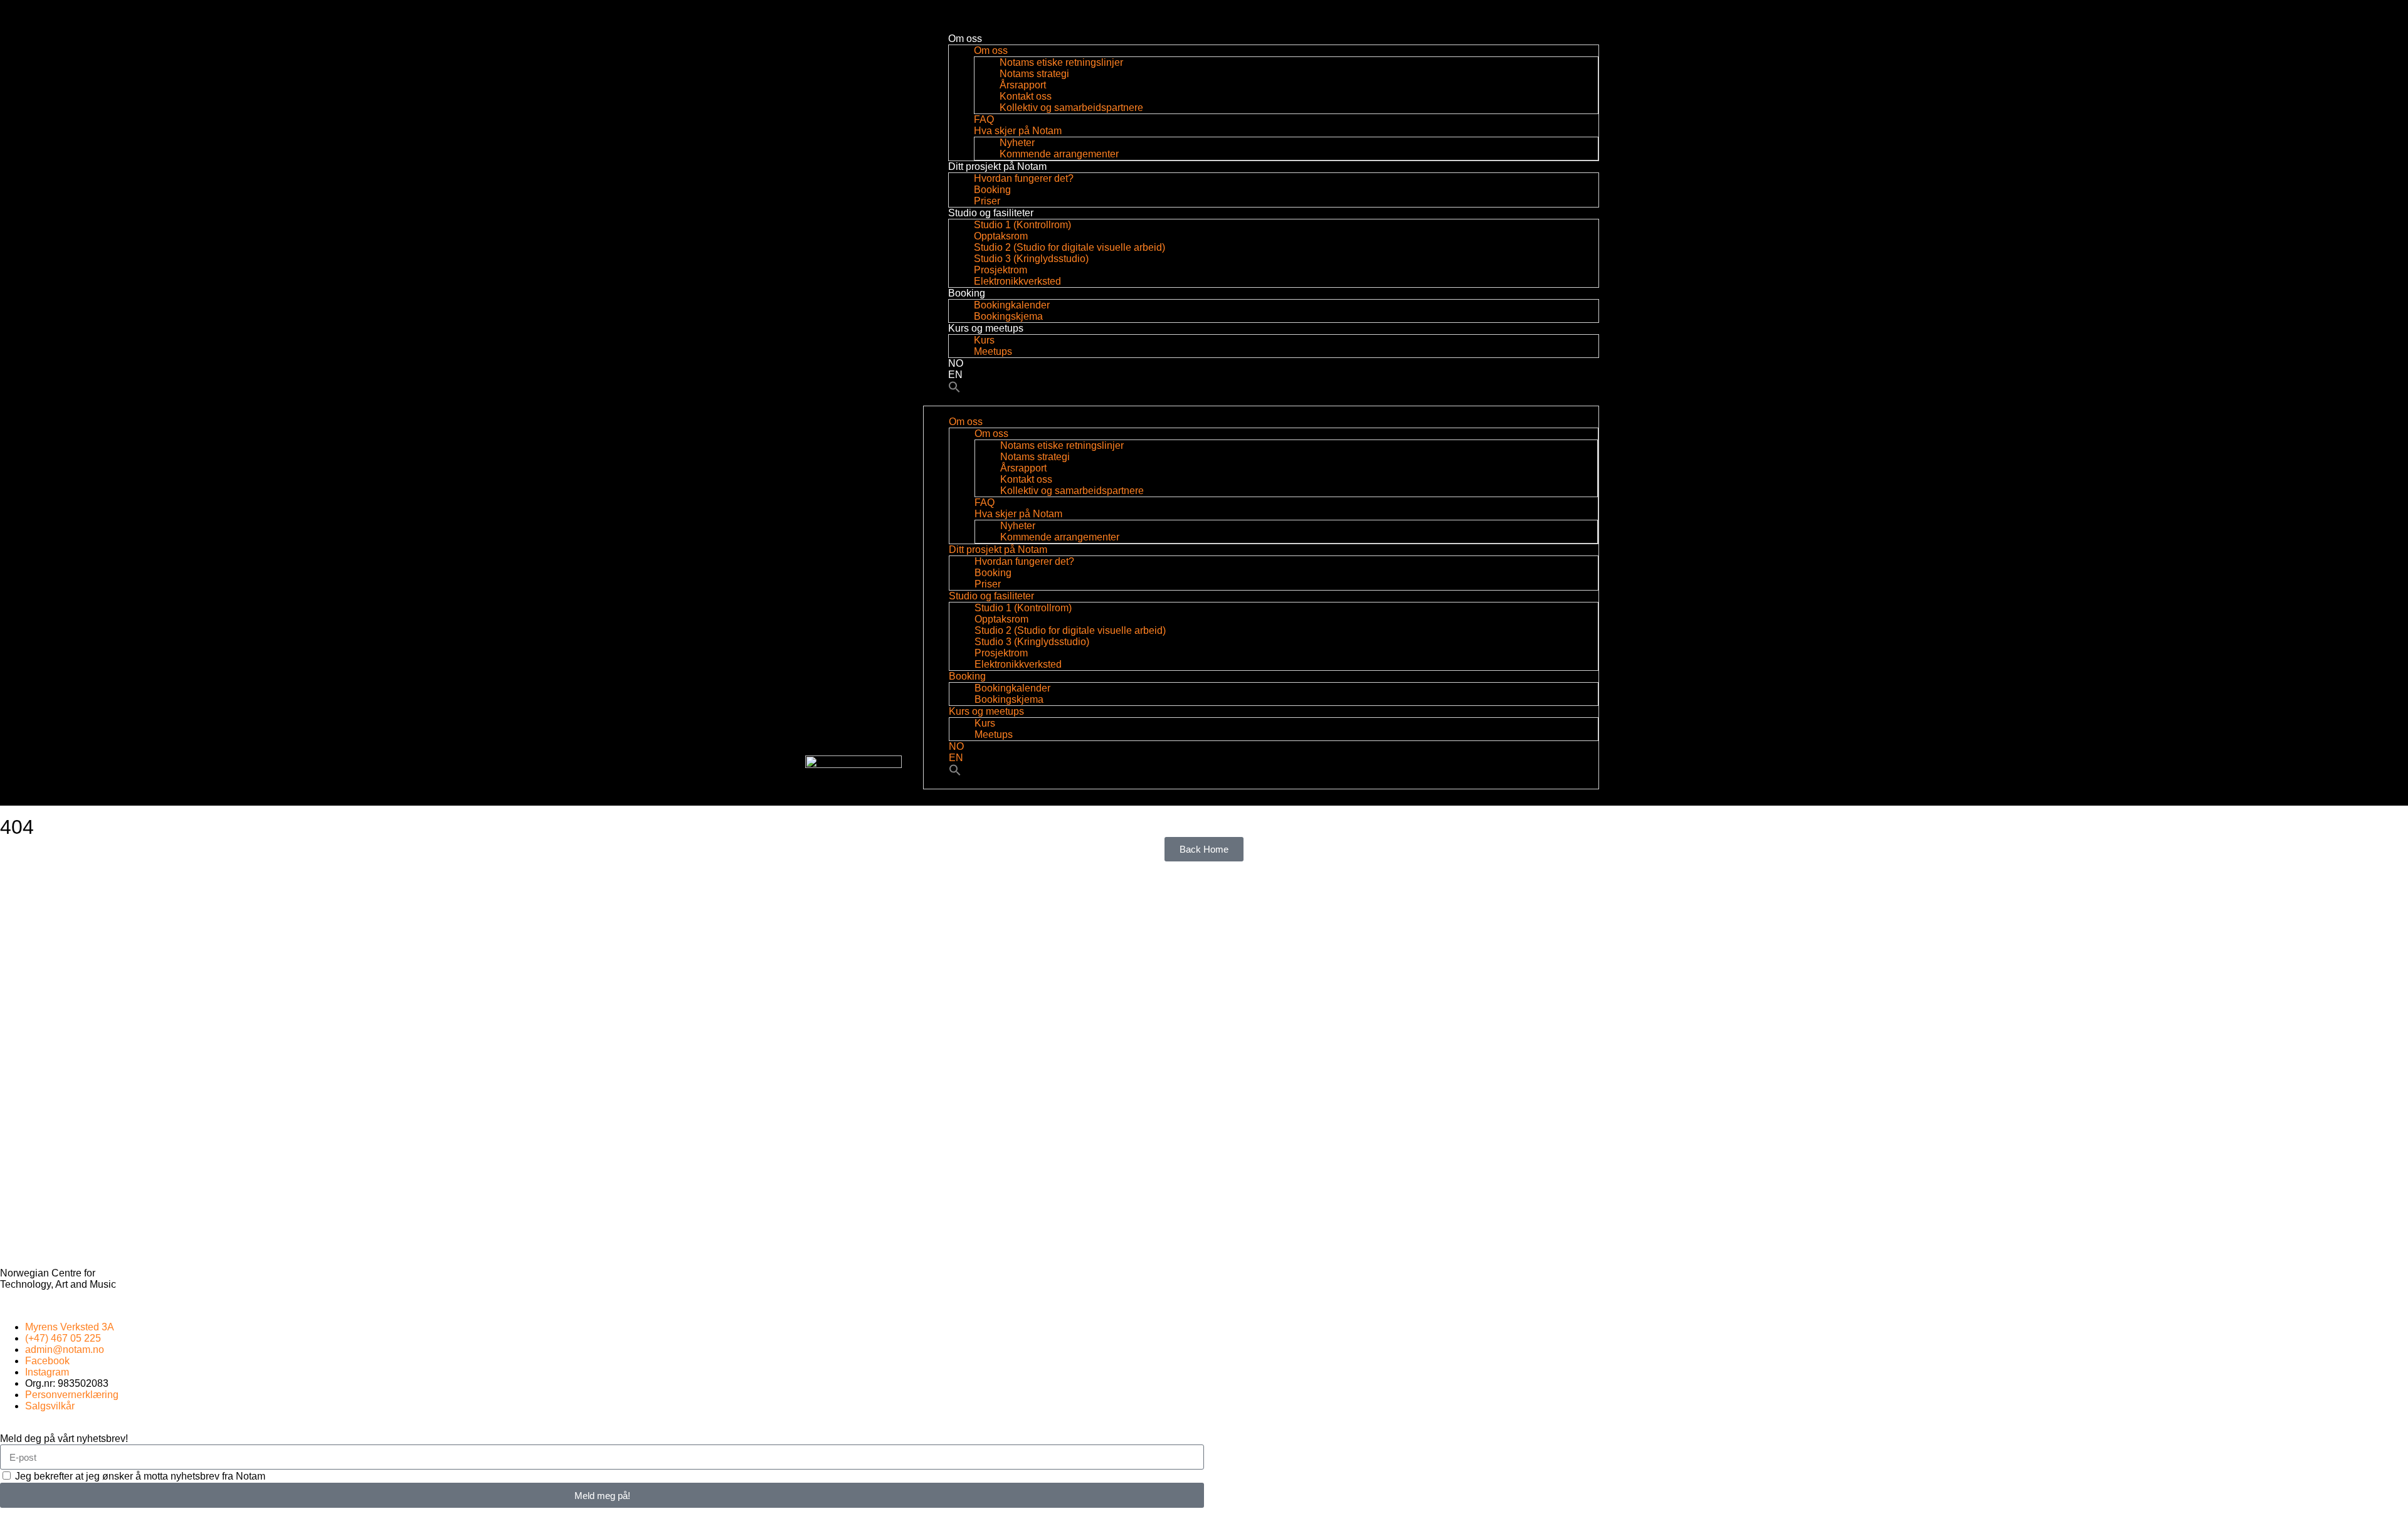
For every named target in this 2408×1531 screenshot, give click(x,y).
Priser (987, 201)
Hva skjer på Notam (1018, 131)
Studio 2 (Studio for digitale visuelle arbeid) (1069, 247)
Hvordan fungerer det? (1024, 178)
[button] (954, 390)
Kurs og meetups (986, 328)
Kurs (984, 340)
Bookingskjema (1008, 316)
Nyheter (1017, 143)
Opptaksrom (1001, 236)
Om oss (965, 39)
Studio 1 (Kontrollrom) (1022, 225)
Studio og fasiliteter (991, 213)
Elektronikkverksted (1017, 281)
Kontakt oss (1026, 96)
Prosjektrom (1001, 270)
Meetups (993, 351)
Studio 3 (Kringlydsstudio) (1031, 259)
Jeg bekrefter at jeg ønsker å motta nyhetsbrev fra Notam (140, 1476)
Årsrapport (1023, 85)
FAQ (984, 119)
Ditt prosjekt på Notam (997, 166)
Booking (992, 190)
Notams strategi (1034, 74)
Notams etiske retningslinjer (1063, 62)
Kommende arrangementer (1059, 154)
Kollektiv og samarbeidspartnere (1071, 108)
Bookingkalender (1012, 305)
